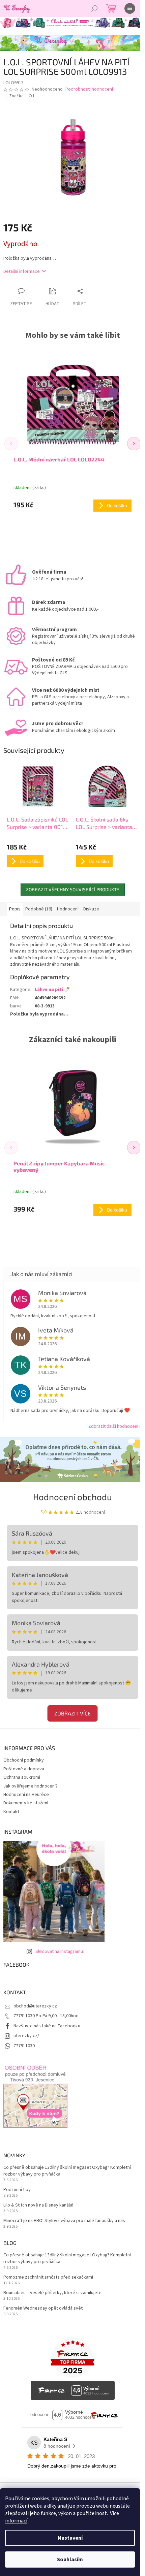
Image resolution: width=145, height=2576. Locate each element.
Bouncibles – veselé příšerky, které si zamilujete (52, 2293)
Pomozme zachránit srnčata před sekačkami (48, 2277)
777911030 (24, 2046)
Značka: (23, 96)
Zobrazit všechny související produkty (73, 889)
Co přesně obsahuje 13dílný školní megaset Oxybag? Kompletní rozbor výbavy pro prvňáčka (67, 2171)
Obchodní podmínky (24, 1760)
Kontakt (11, 1812)
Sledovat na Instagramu (59, 1952)
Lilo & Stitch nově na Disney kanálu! (38, 2205)
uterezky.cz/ (26, 2036)
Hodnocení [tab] (68, 909)
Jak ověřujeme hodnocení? (31, 1786)
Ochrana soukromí (22, 1777)
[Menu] (130, 8)
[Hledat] (94, 8)
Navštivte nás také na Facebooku (47, 2026)
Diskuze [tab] (91, 909)
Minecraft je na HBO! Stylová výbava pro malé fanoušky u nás (64, 2221)
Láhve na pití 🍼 (52, 990)
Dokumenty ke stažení (26, 1803)
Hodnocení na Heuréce (26, 1795)
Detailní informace (22, 271)
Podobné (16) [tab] (39, 909)
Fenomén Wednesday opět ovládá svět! (43, 2308)
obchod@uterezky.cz (35, 2006)
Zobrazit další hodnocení (113, 1426)
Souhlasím (70, 2559)
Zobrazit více (72, 1713)
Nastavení (70, 2538)
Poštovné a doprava (24, 1769)
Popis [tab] (15, 909)
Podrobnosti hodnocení (89, 89)
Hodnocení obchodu (72, 1497)
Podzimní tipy (17, 2190)
